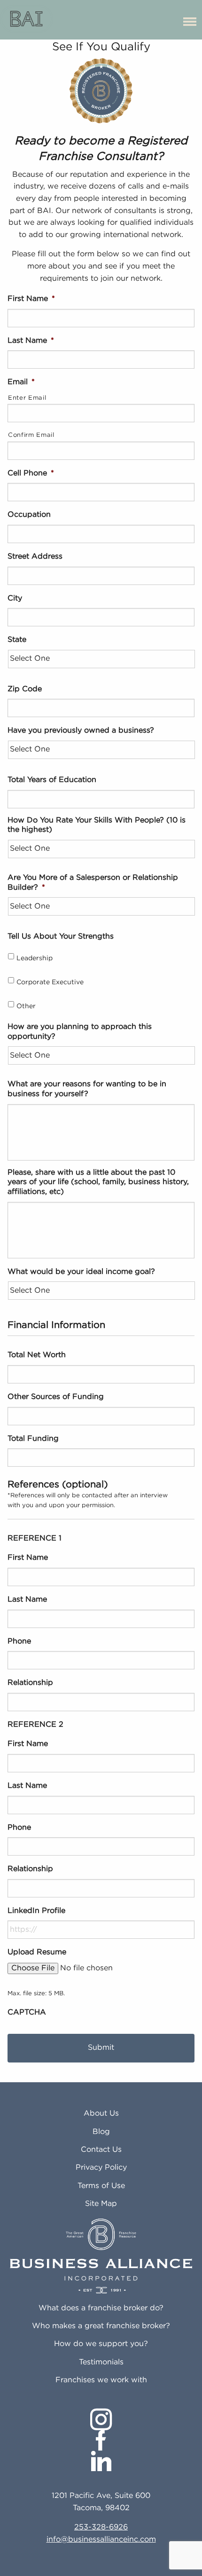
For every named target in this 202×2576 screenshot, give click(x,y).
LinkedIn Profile (36, 1911)
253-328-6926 (101, 2527)
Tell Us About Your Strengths (61, 936)
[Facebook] (101, 2440)
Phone (19, 1641)
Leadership (35, 958)
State (17, 640)
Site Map (101, 2204)
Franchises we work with (101, 2380)
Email (21, 382)
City (15, 598)
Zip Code (25, 689)
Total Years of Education (52, 780)
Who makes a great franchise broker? (101, 2326)
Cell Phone (31, 473)
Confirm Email (31, 435)
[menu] (190, 20)
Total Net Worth (37, 1355)
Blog (101, 2132)
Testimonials (101, 2362)
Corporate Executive (50, 982)
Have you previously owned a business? (81, 731)
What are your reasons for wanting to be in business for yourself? (87, 1089)
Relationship (30, 1683)
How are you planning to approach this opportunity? (80, 1032)
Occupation (29, 515)
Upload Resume (37, 1952)
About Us (101, 2114)
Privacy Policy (101, 2168)
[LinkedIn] (101, 2461)
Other (26, 1006)
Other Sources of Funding (56, 1397)
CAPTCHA (27, 2012)
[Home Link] (27, 20)
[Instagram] (101, 2419)
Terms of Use (101, 2186)
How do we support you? (101, 2344)
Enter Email (27, 398)
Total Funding (33, 1439)
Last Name (31, 341)
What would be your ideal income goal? (81, 1272)
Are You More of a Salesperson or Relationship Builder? (93, 883)
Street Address (35, 557)
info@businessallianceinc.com (101, 2540)
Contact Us (101, 2150)
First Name (31, 299)
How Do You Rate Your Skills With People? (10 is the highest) (97, 825)
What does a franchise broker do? (101, 2308)
